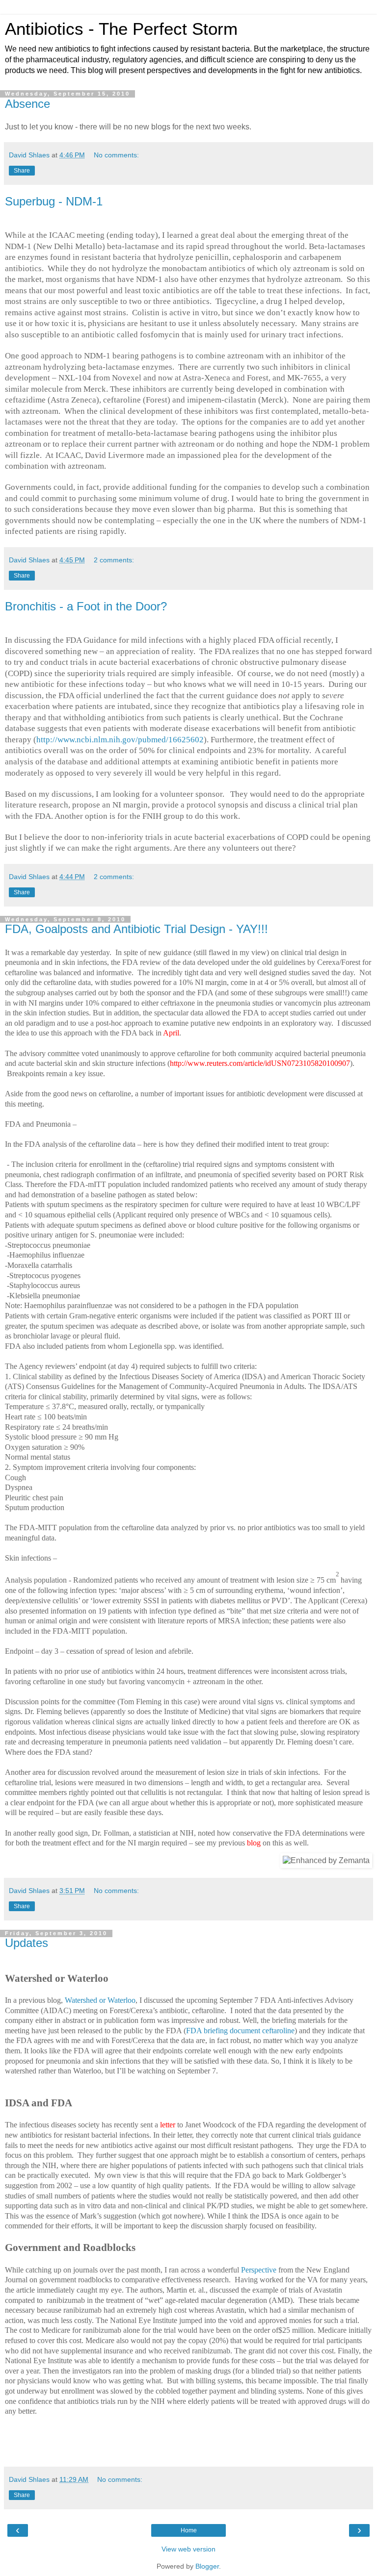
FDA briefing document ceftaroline (240, 2031)
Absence (27, 104)
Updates (27, 1943)
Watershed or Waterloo (100, 2000)
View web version (188, 2549)
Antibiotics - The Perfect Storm (121, 29)
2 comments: (114, 560)
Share (22, 171)
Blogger (207, 2566)
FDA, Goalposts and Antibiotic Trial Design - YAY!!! (136, 929)
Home (189, 2530)
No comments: (116, 155)
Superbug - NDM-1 (54, 201)
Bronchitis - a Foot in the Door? (86, 606)
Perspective (259, 2270)
